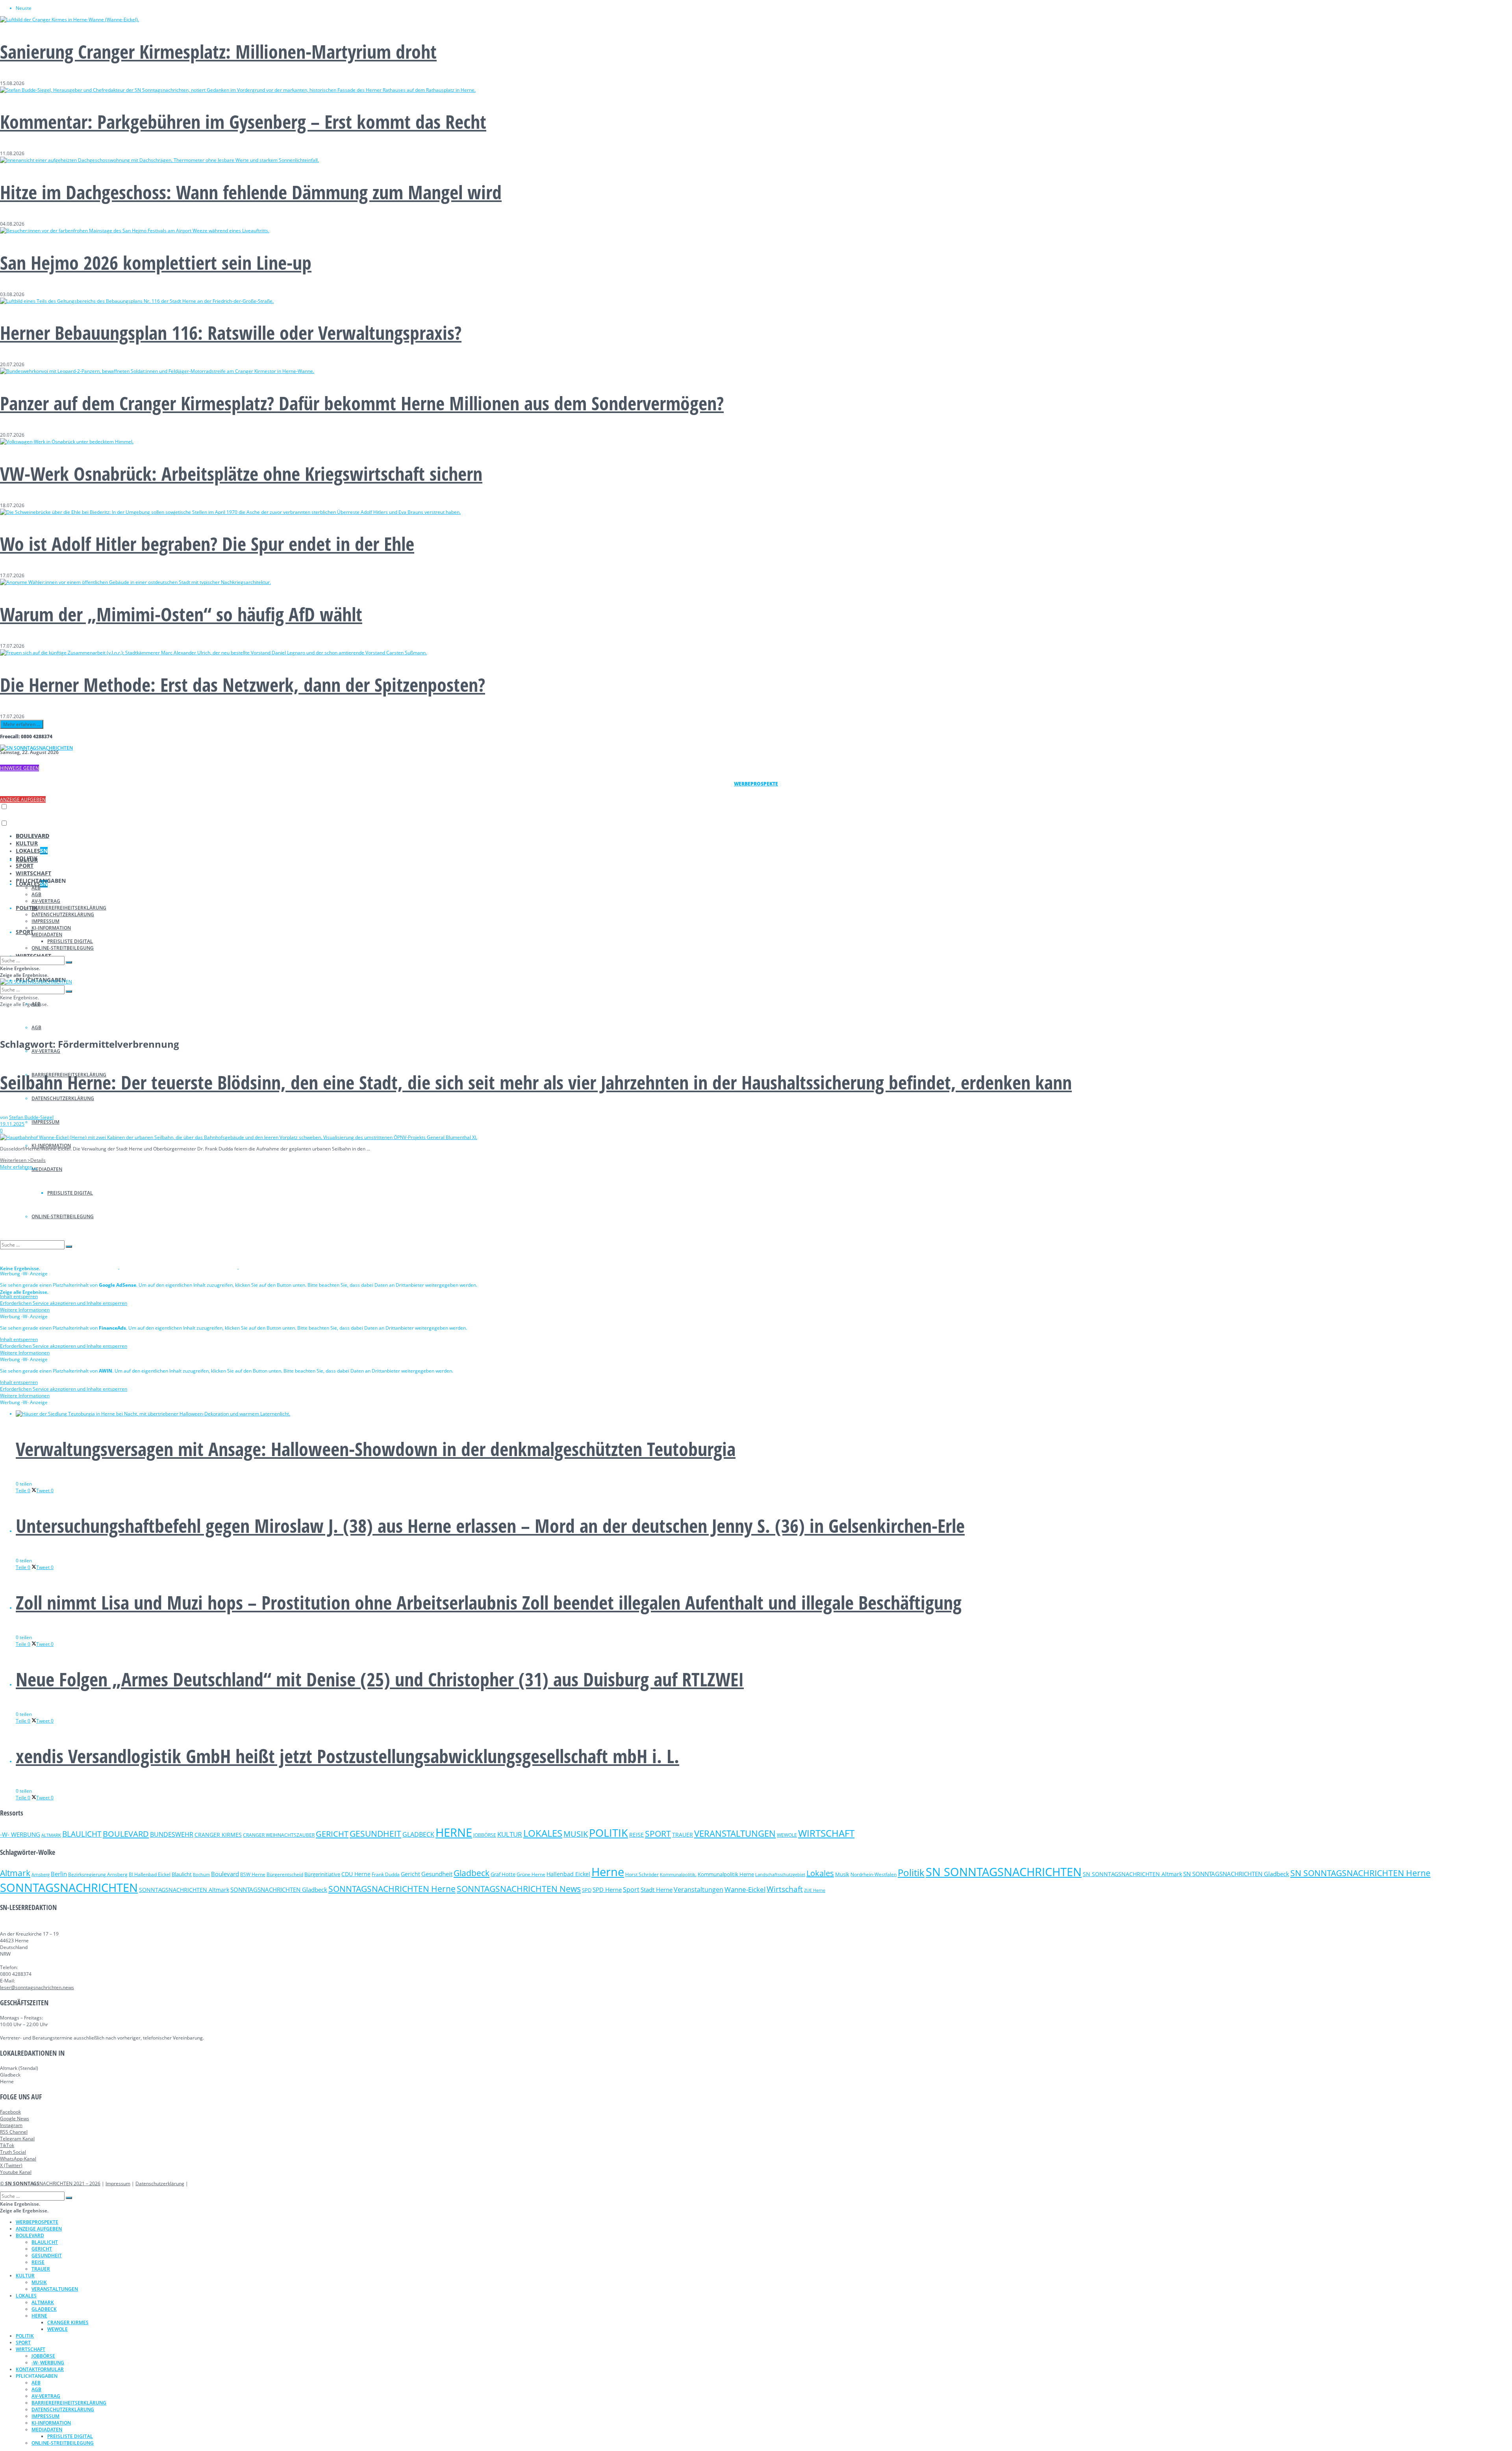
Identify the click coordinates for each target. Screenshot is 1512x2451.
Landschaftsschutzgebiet (780, 1875)
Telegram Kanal (17, 2139)
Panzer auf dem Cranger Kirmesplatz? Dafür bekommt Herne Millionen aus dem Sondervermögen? (362, 403)
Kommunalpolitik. (678, 1874)
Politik (911, 1872)
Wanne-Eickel (745, 1889)
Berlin (59, 1874)
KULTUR (27, 843)
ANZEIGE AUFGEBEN (23, 799)
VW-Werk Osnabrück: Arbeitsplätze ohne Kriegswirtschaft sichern (241, 473)
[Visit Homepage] (36, 748)
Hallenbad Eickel (568, 1874)
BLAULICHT (82, 1834)
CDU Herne (356, 1874)
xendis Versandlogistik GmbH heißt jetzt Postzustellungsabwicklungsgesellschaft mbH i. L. (347, 1756)
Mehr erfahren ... (22, 724)
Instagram (11, 2125)
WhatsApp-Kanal (18, 2159)
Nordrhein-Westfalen (874, 1874)
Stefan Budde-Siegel (31, 1117)
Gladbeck (472, 1873)
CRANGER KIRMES (218, 1835)
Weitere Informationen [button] (25, 1310)
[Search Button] (69, 962)
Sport (631, 1890)
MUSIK (576, 1834)
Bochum (201, 1874)
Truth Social (13, 2152)
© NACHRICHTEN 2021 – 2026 (50, 2183)
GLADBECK (418, 1834)
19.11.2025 (12, 1124)
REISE (636, 1835)
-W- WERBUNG (20, 1834)
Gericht (410, 1874)
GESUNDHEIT (375, 1834)
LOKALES (32, 851)
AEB (36, 888)
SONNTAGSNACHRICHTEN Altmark (184, 1890)
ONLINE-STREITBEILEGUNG (63, 948)
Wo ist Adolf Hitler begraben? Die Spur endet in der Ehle (207, 544)
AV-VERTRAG (46, 1051)
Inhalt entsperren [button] (19, 1296)
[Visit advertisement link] (60, 1267)
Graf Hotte (503, 1874)
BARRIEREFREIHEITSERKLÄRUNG (69, 908)
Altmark (15, 1873)
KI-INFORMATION (51, 928)
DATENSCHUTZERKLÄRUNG (63, 1098)
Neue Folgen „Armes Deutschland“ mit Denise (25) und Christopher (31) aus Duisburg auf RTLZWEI (380, 1679)
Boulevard (225, 1874)
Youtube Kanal (16, 2172)
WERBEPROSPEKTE (37, 2222)
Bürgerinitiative (322, 1874)
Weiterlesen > (23, 1160)
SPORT (25, 932)
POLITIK (27, 858)
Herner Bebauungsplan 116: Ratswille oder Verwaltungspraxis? (231, 333)
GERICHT (332, 1834)
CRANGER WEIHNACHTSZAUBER (279, 1835)
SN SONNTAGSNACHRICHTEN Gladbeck (1236, 1874)
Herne (608, 1872)
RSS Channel (14, 2132)
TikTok (7, 2145)
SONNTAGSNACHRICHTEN (69, 1888)
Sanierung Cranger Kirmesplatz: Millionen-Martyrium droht (218, 51)
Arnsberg (41, 1875)
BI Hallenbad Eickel (150, 1874)
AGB (36, 1027)
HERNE (454, 1832)
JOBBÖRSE (485, 1835)
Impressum (118, 2183)
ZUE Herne (815, 1890)
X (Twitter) (11, 2165)
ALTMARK (51, 1835)
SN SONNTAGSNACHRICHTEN (1004, 1872)
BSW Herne (253, 1874)
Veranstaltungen (699, 1889)
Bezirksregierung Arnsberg (98, 1874)
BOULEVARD (32, 836)
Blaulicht (182, 1874)
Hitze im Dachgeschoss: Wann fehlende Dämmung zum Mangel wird (251, 192)
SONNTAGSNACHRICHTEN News (519, 1889)
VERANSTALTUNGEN (735, 1833)
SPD (587, 1890)
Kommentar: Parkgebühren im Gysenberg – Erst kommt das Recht (243, 121)
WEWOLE (787, 1835)
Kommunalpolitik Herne (726, 1874)
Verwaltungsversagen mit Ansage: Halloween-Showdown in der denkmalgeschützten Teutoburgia (376, 1449)
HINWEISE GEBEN (19, 768)
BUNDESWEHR (172, 1834)
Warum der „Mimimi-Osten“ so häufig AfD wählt (181, 614)
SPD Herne (607, 1890)
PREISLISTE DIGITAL (70, 941)
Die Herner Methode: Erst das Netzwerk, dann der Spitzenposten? (243, 685)
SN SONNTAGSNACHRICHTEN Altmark (1132, 1874)
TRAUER (683, 1835)
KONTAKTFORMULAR (40, 2369)
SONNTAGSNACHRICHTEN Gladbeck (279, 1890)
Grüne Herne (531, 1874)
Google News (15, 2118)
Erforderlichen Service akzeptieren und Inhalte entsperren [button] (64, 1303)
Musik (842, 1874)
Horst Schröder (642, 1874)
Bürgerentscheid (285, 1874)
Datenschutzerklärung (160, 2183)
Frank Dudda (386, 1874)
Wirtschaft (785, 1889)
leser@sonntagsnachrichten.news (37, 1987)
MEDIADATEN (47, 1169)
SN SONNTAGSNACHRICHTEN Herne (1360, 1873)
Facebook (10, 2112)
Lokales (820, 1873)
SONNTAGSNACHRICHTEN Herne (392, 1889)
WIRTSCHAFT (33, 873)
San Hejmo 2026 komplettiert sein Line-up (156, 262)
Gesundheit (437, 1874)
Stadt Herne (657, 1890)
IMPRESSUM (45, 1122)
